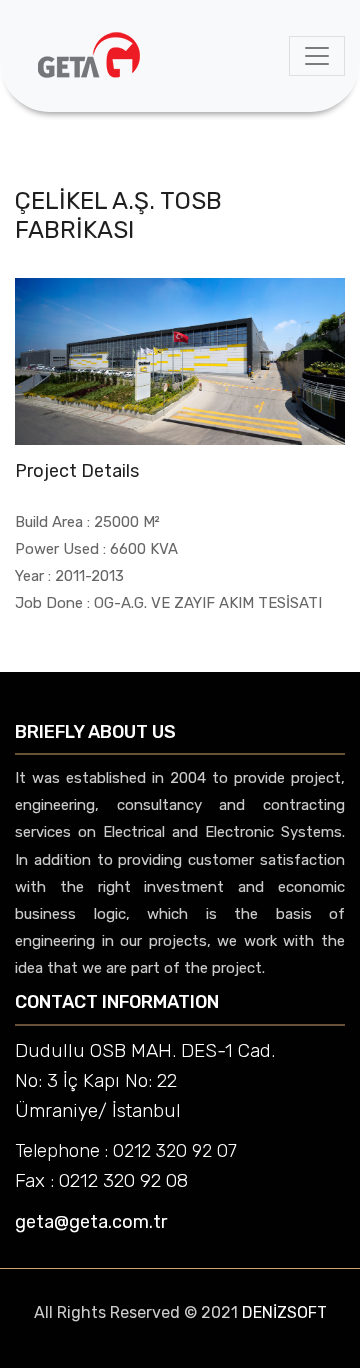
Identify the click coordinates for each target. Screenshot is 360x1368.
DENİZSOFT (284, 1312)
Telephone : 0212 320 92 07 (126, 1151)
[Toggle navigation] (317, 56)
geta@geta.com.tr (91, 1222)
